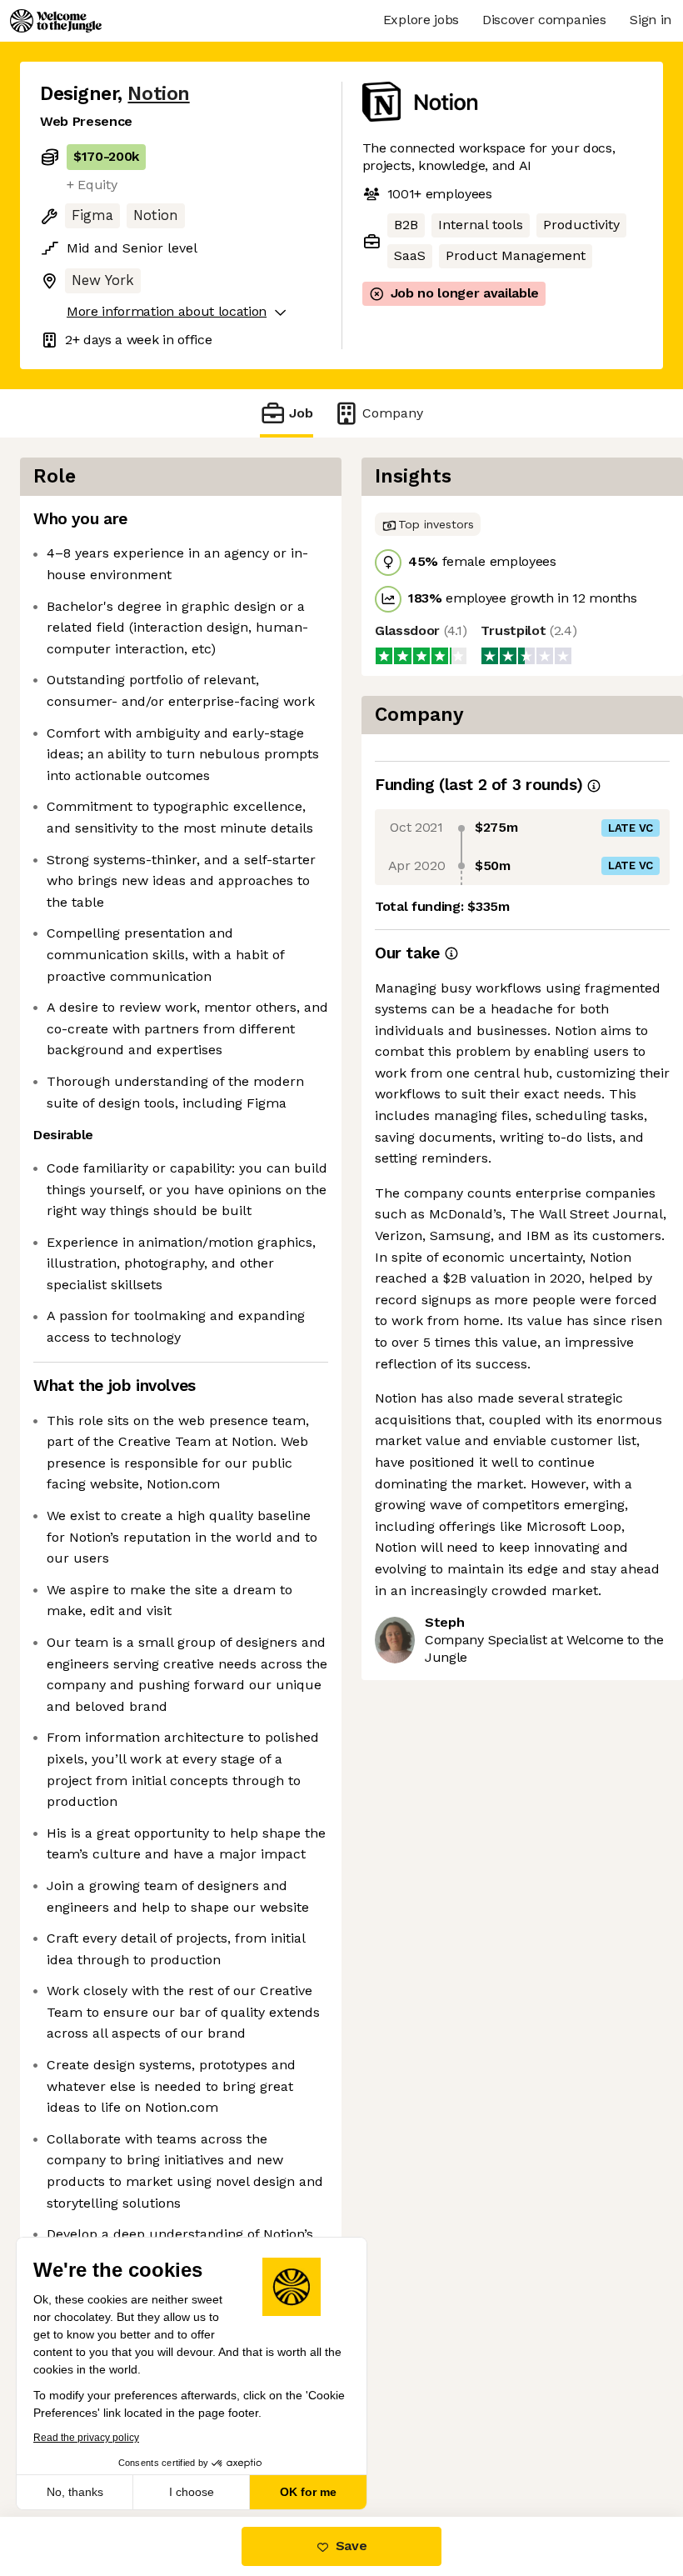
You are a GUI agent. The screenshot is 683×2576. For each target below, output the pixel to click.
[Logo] (56, 21)
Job (301, 413)
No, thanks (75, 2492)
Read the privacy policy (86, 2438)
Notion (158, 94)
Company (393, 413)
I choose (192, 2492)
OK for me (308, 2492)
